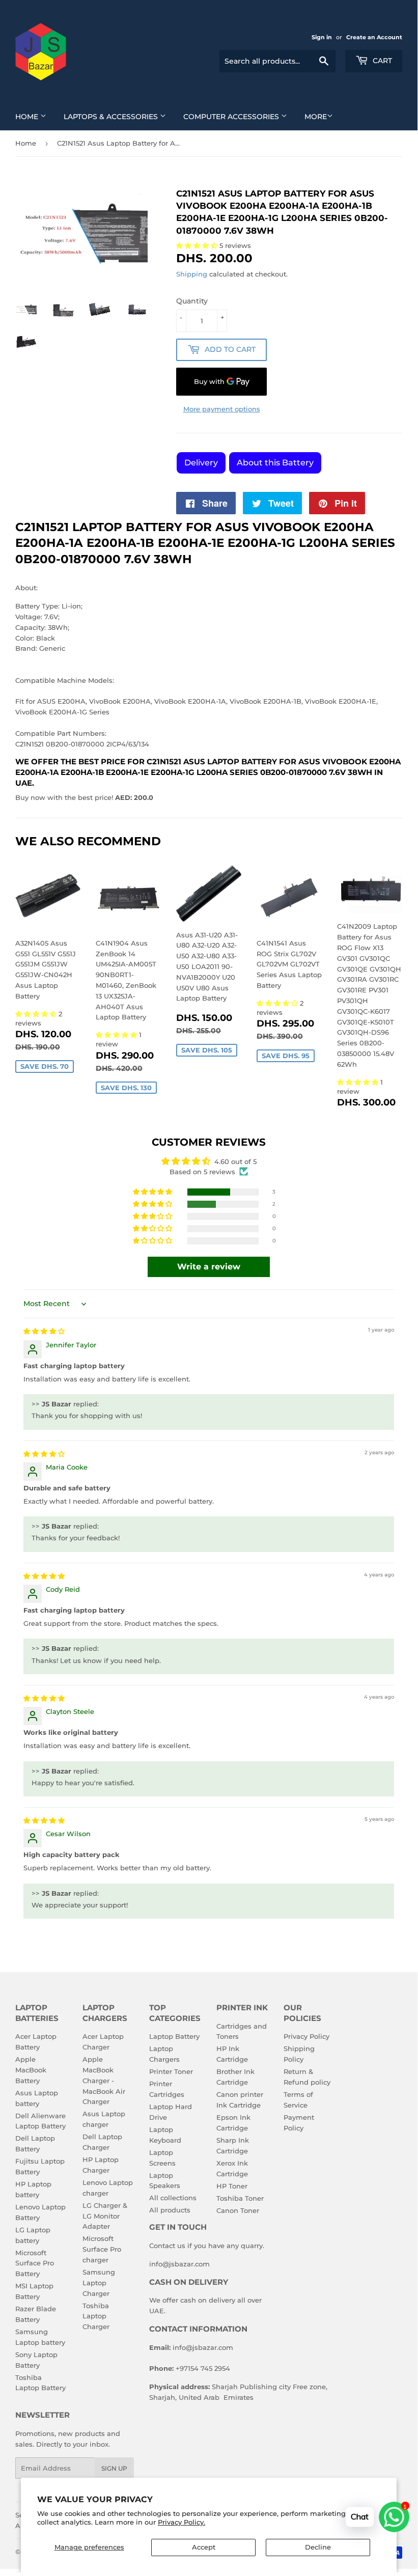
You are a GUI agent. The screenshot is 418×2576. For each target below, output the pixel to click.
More (316, 117)
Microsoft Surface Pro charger (102, 2249)
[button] (37, 1014)
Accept (204, 2547)
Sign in (322, 37)
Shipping (192, 274)
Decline (318, 2547)
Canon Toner (238, 2210)
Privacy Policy (306, 2036)
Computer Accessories (232, 117)
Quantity (192, 301)
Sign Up (114, 2468)
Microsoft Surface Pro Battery (35, 2263)
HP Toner (232, 2186)
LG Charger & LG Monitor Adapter (105, 2216)
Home (28, 117)
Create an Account (374, 37)
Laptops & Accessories (112, 117)
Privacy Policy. (182, 2522)
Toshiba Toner (240, 2198)
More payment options (222, 409)
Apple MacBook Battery (31, 2070)
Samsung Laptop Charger (99, 2283)
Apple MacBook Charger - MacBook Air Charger (104, 2080)
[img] (44, 1331)
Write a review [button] (209, 1267)
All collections (173, 2198)
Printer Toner (171, 2071)
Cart (381, 61)
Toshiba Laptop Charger (96, 2316)
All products (170, 2210)
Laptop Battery (174, 2036)
